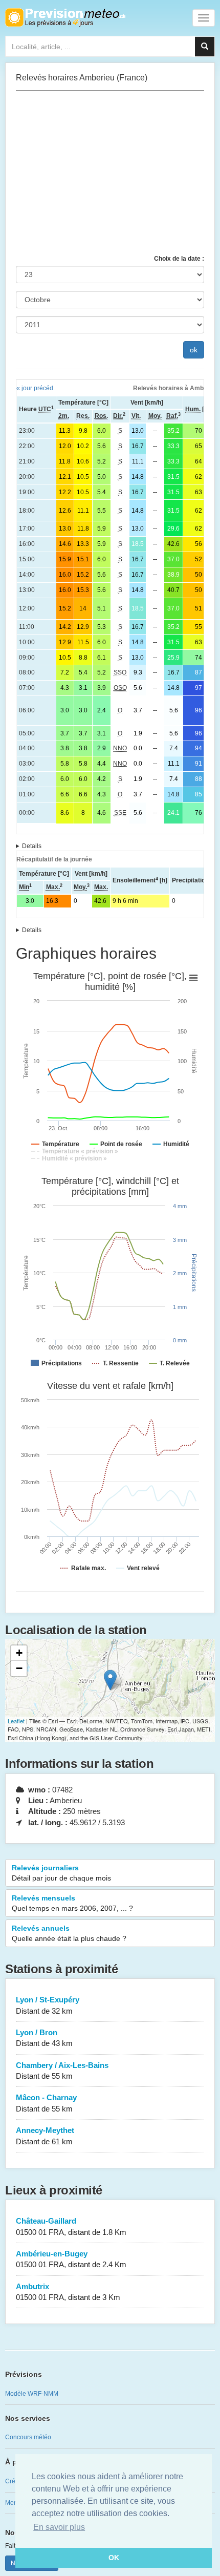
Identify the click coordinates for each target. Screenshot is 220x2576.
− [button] (19, 1668)
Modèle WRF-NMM (32, 2394)
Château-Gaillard (71, 2226)
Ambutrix (68, 2292)
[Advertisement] (110, 173)
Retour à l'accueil (65, 17)
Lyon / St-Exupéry (48, 2005)
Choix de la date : (179, 259)
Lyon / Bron (44, 2038)
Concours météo (28, 2437)
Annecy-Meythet (45, 2136)
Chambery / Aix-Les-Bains (62, 2071)
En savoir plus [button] (59, 2527)
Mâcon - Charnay (46, 2103)
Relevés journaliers (61, 1873)
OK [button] (114, 2558)
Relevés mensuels (72, 1903)
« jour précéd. (36, 388)
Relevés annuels (69, 1933)
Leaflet (16, 1721)
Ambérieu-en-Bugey (71, 2259)
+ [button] (19, 1653)
